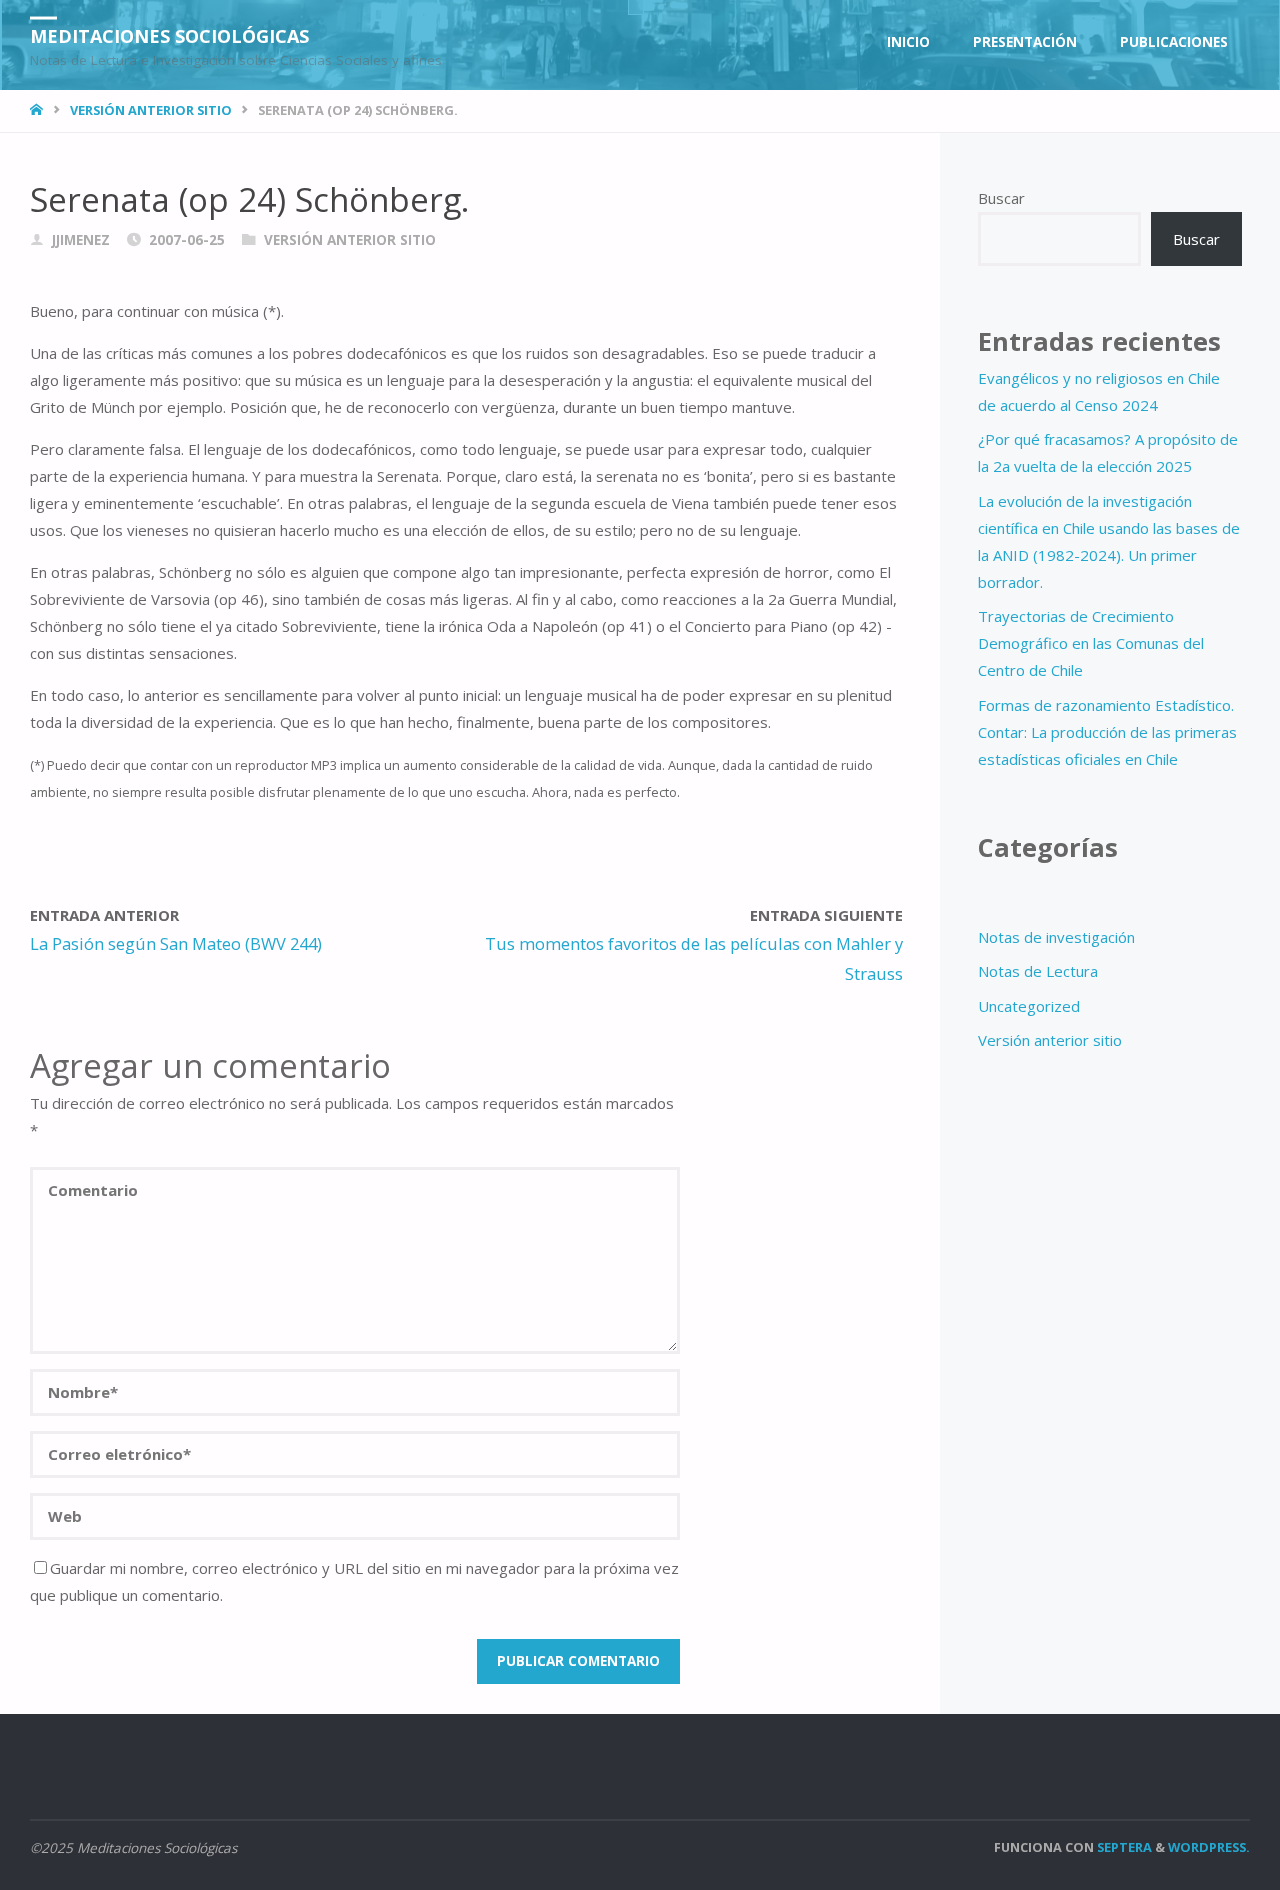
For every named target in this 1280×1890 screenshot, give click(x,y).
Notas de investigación (1056, 937)
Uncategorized (1029, 1006)
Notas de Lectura (1038, 971)
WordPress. (1209, 1847)
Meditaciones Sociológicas (169, 35)
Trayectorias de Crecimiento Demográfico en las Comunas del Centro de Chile (1091, 643)
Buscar (1001, 198)
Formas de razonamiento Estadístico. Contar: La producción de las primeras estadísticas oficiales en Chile (1107, 732)
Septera (1123, 1847)
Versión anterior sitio (151, 110)
